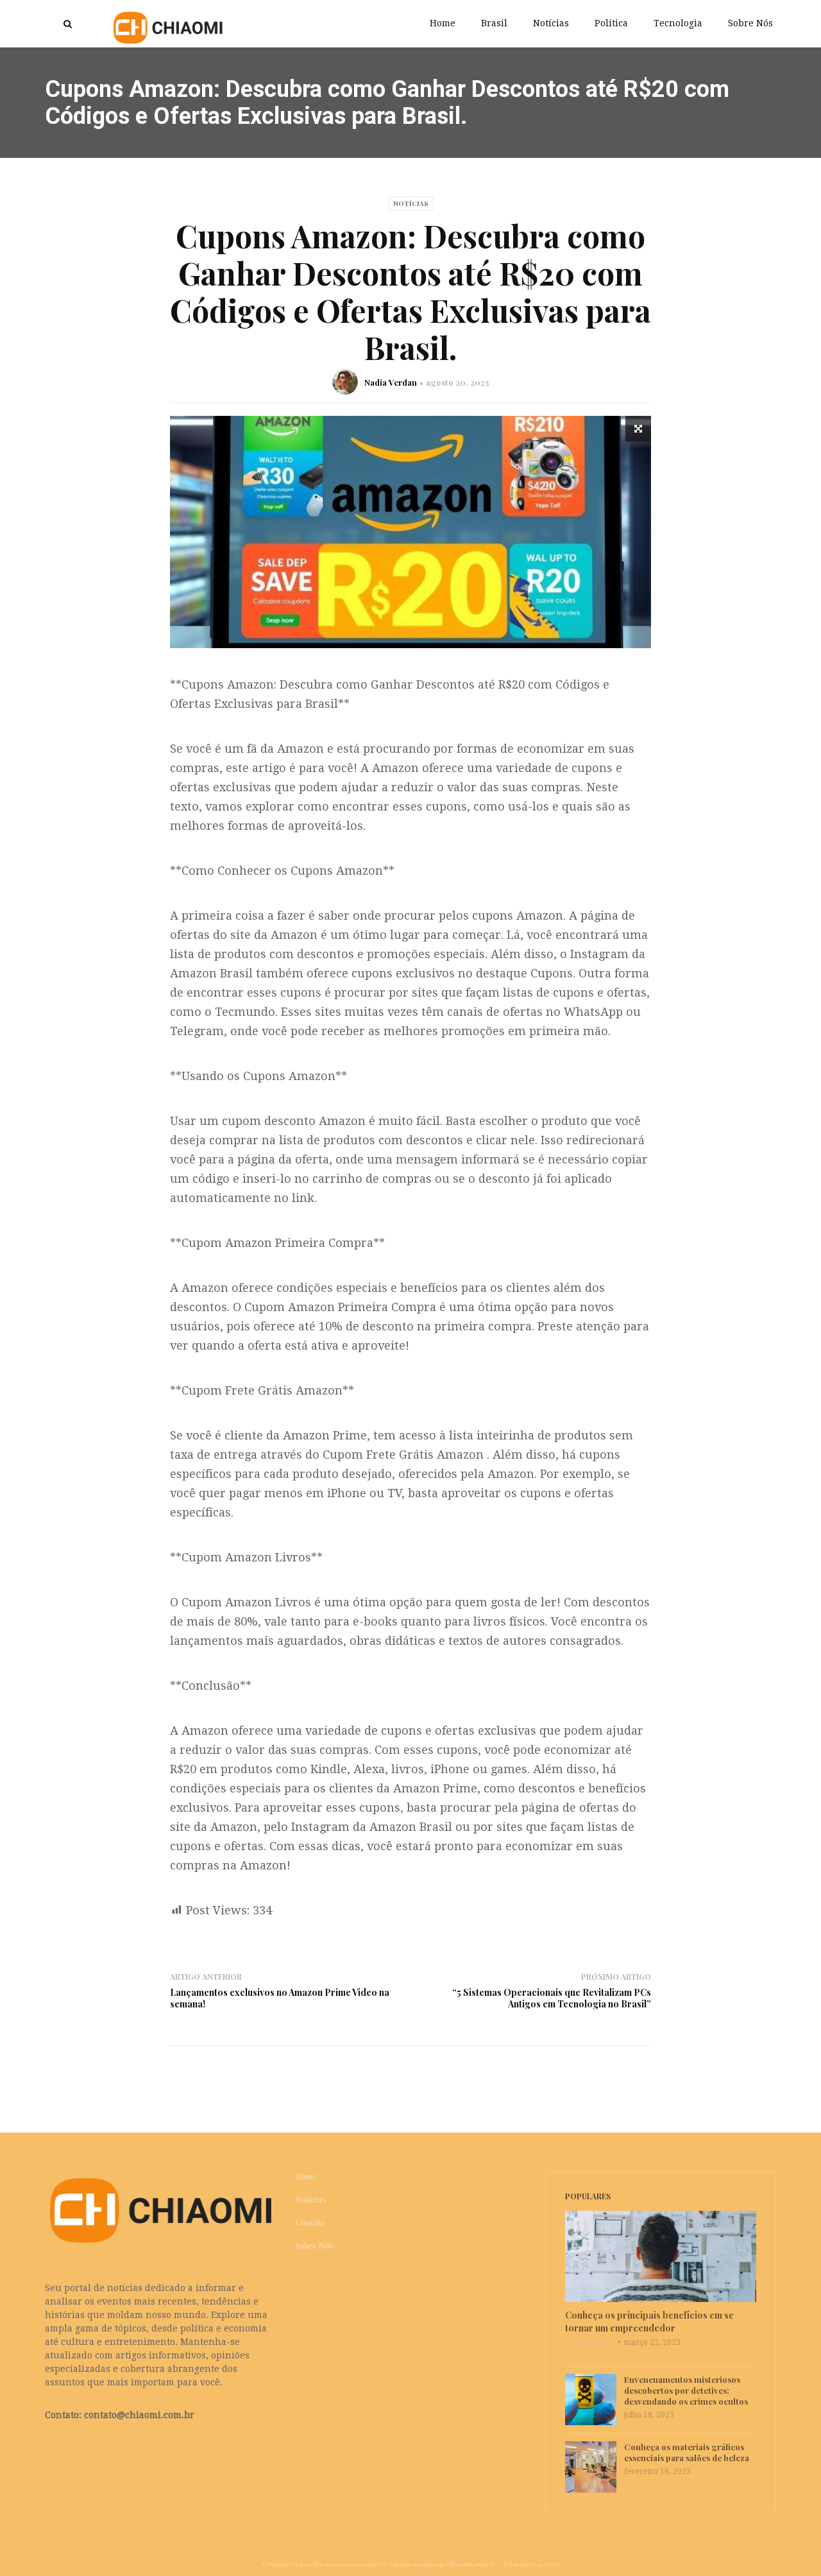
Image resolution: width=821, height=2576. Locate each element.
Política (611, 23)
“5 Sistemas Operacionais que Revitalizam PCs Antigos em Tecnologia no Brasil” (552, 1998)
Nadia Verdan (391, 382)
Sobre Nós (750, 23)
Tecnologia (678, 23)
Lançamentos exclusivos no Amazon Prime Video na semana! (280, 1998)
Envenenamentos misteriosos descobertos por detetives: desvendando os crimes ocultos (686, 2390)
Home (443, 23)
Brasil (494, 23)
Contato (310, 2222)
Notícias (551, 23)
